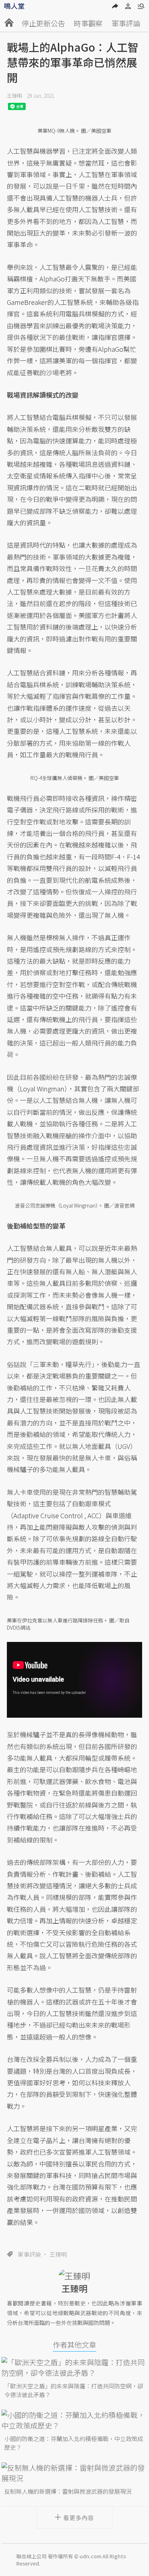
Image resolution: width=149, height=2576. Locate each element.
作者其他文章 (74, 2345)
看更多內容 (79, 2518)
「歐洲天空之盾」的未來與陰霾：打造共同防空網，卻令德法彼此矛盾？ (74, 2390)
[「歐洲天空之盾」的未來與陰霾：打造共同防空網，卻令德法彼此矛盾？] (74, 2367)
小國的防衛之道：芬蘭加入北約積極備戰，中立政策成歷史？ (74, 2443)
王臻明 (14, 96)
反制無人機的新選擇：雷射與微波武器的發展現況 (68, 2491)
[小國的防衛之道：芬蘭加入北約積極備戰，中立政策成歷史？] (74, 2420)
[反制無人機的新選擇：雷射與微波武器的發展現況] (74, 2473)
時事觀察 (88, 23)
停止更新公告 (43, 23)
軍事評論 (126, 23)
